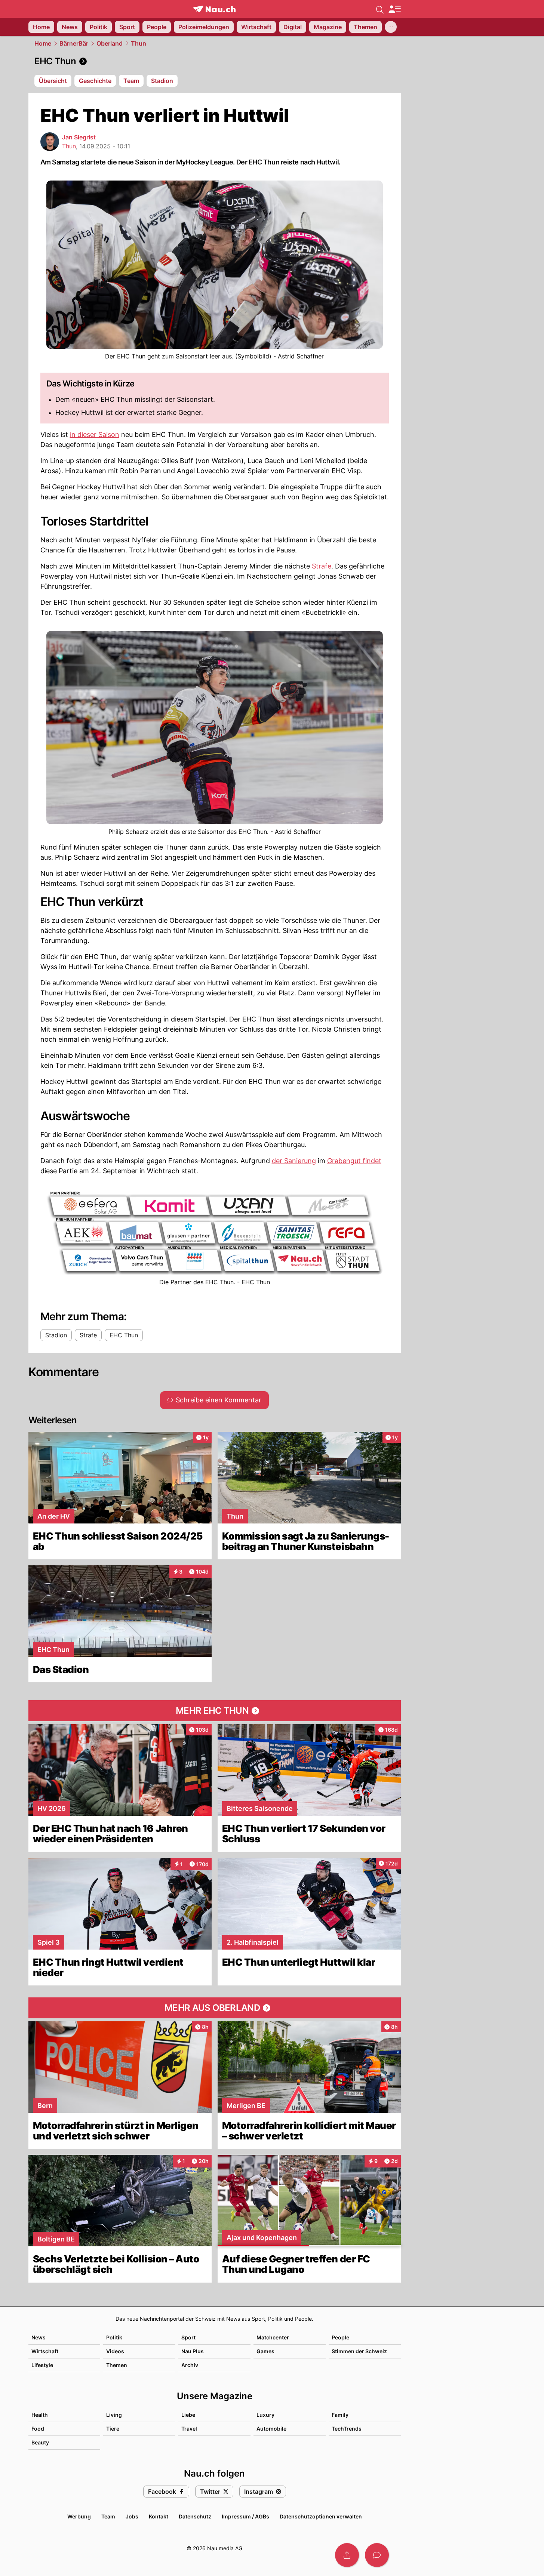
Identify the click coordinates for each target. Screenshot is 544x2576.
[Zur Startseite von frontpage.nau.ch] (214, 9)
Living (114, 2415)
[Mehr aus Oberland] (215, 2008)
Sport (188, 2337)
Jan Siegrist (79, 137)
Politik (114, 2337)
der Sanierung (294, 1161)
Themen (117, 2365)
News (39, 2337)
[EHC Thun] (215, 61)
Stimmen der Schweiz (359, 2351)
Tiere (113, 2429)
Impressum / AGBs (245, 2516)
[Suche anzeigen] (380, 9)
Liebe (188, 2415)
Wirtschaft (45, 2351)
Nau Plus (193, 2351)
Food (38, 2429)
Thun (139, 43)
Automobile (271, 2429)
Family (340, 2415)
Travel (189, 2429)
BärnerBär (74, 43)
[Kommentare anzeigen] (377, 2555)
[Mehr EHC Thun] (215, 1711)
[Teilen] (347, 2555)
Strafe (322, 566)
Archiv (190, 2365)
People (340, 2337)
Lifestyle (42, 2365)
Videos (115, 2351)
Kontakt (159, 2516)
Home (43, 43)
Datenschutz (195, 2516)
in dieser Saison (95, 435)
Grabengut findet (354, 1161)
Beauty (40, 2442)
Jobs (132, 2516)
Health (40, 2415)
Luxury (265, 2415)
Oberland (110, 43)
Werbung (79, 2516)
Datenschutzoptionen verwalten (321, 2516)
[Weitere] (391, 27)
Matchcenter (273, 2337)
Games (265, 2351)
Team (108, 2516)
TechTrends (347, 2429)
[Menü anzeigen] (394, 9)
